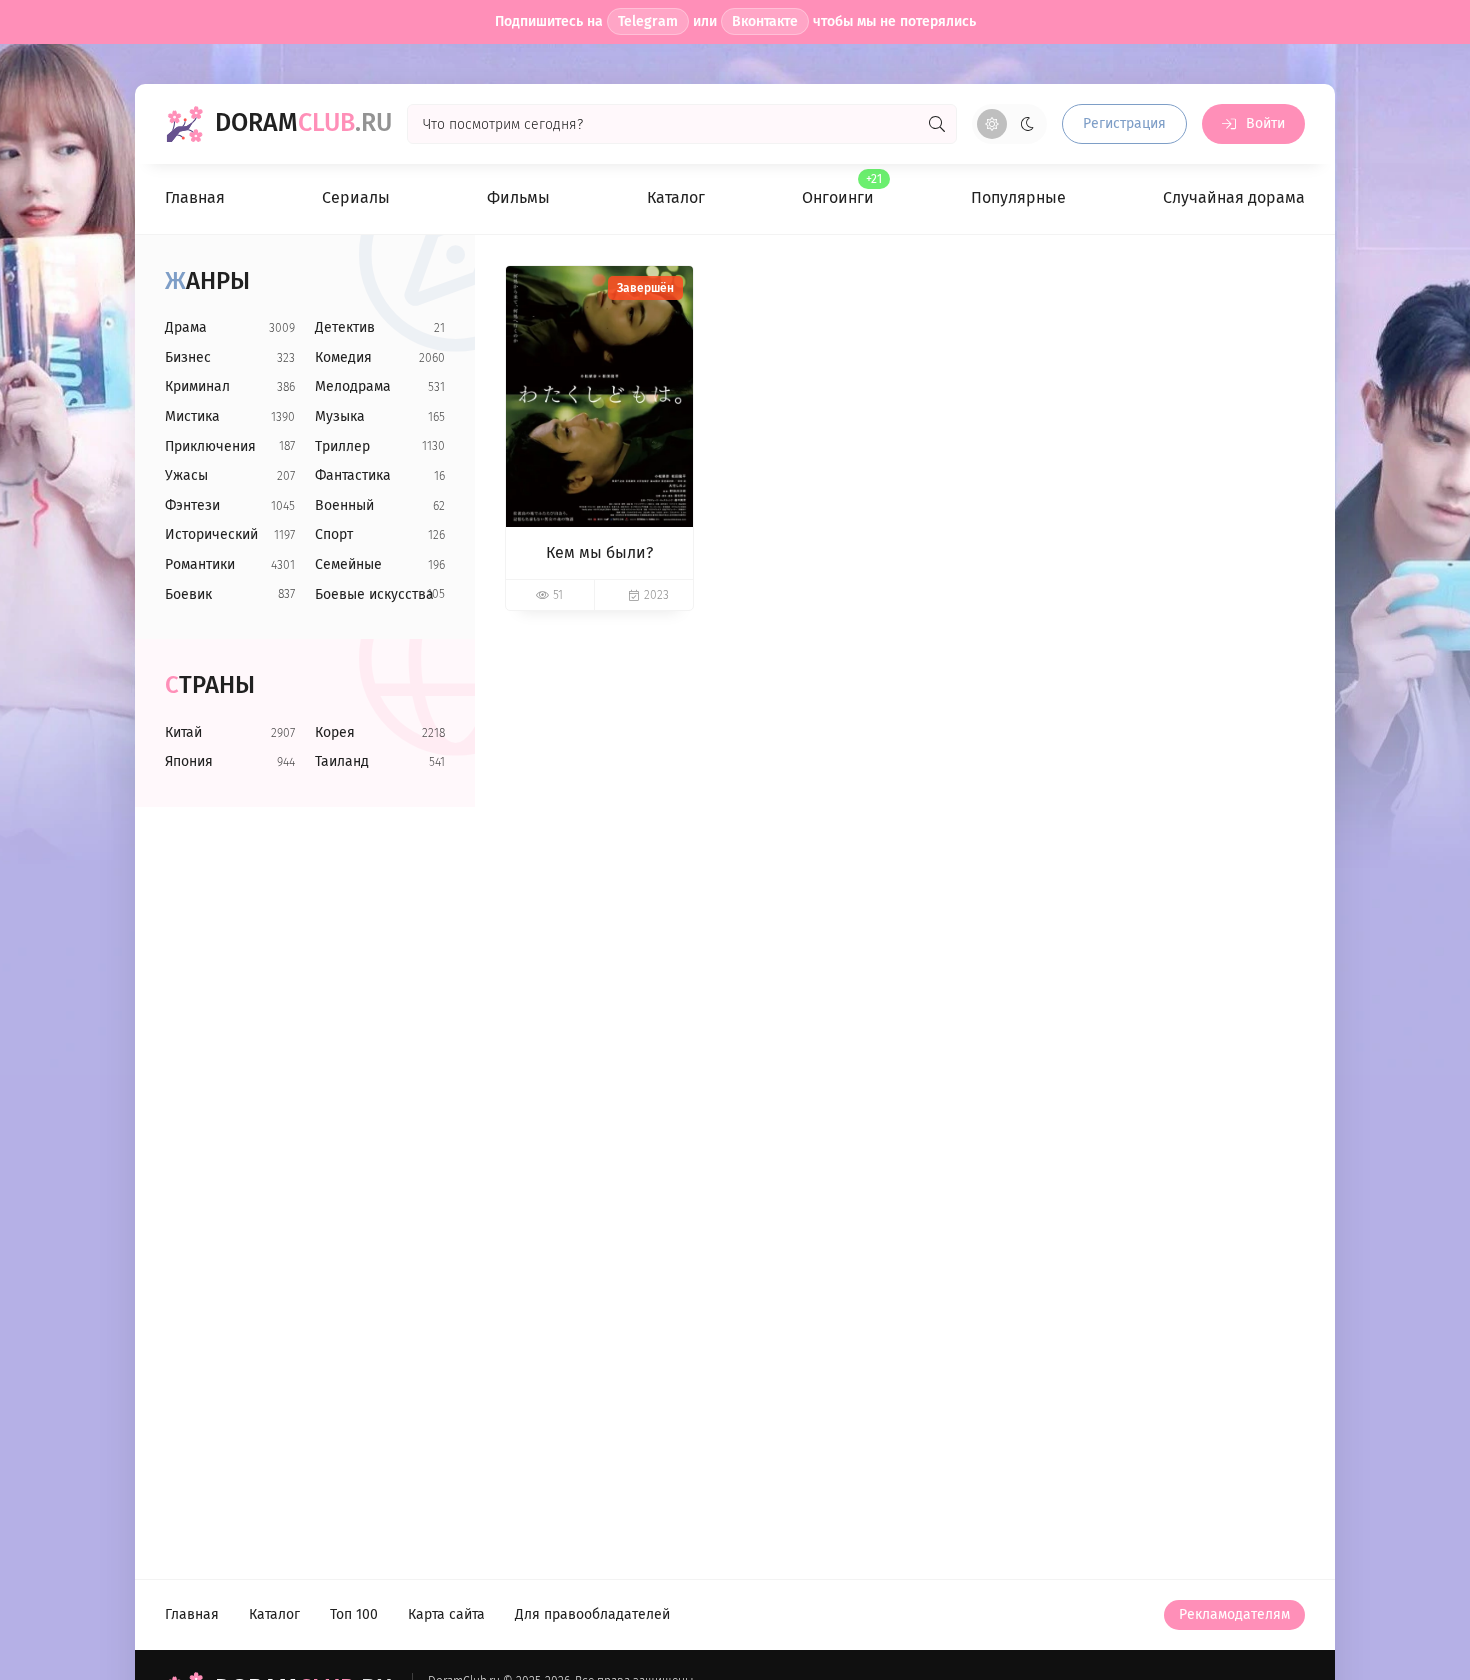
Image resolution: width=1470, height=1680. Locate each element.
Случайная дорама (1234, 197)
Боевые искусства (374, 594)
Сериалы (356, 197)
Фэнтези (192, 505)
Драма (186, 327)
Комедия (343, 357)
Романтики (200, 564)
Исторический (211, 534)
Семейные (348, 564)
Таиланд (342, 761)
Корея (335, 732)
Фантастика (353, 475)
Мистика (192, 416)
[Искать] (937, 124)
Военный (344, 505)
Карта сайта (446, 1614)
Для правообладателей (592, 1614)
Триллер (342, 446)
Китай (183, 732)
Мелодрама (353, 386)
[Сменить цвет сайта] (1009, 124)
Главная (195, 197)
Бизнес (188, 357)
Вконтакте (765, 21)
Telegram (648, 21)
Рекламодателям (1234, 1614)
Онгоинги (838, 190)
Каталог (676, 197)
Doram (303, 123)
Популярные (1018, 197)
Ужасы (186, 475)
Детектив (345, 327)
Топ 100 (354, 1614)
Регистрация (1124, 123)
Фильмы (518, 197)
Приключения (210, 446)
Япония (189, 761)
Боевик (188, 594)
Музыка (340, 416)
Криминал (197, 386)
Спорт (334, 534)
